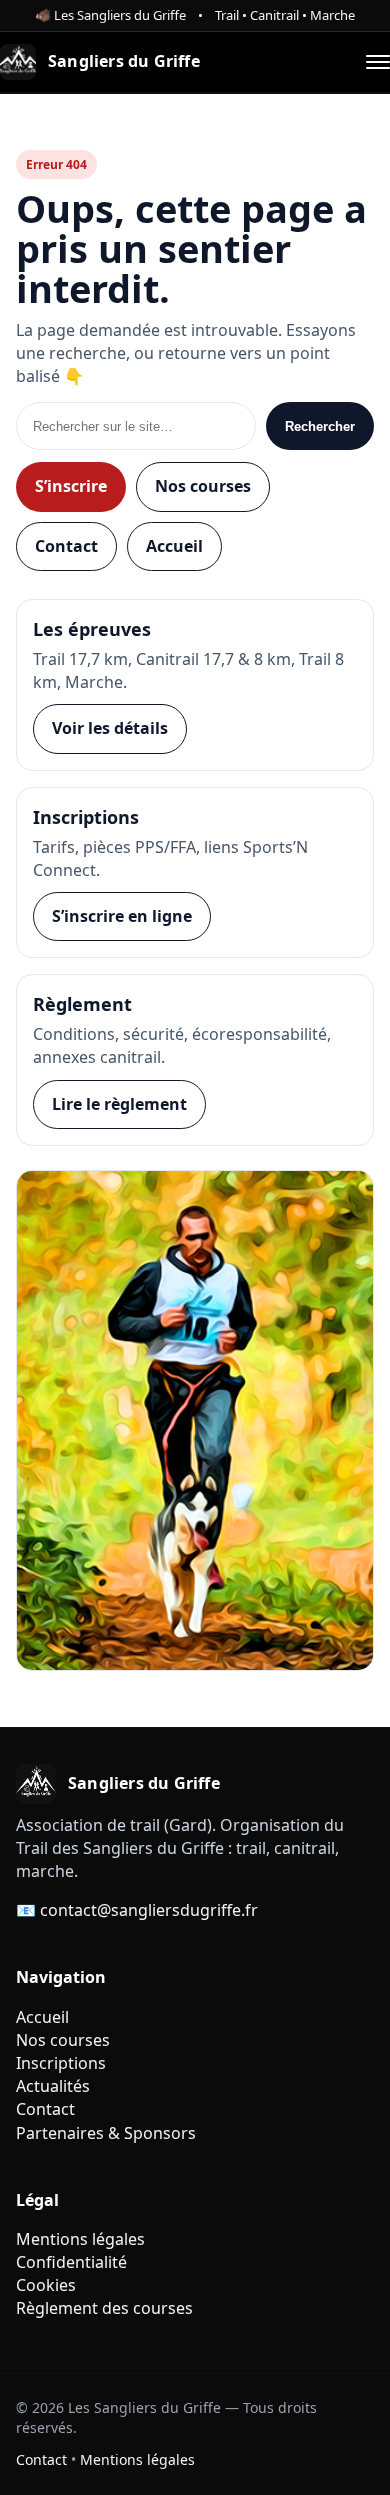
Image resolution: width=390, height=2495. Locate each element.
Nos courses (203, 486)
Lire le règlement (119, 1104)
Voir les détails (110, 728)
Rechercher (320, 426)
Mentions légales (80, 2239)
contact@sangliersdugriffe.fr (149, 1910)
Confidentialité (71, 2262)
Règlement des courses (104, 2308)
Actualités (53, 2086)
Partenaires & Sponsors (106, 2133)
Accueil (174, 546)
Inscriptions (61, 2063)
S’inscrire (71, 486)
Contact (66, 546)
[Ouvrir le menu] (378, 62)
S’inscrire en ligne (122, 916)
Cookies (46, 2285)
